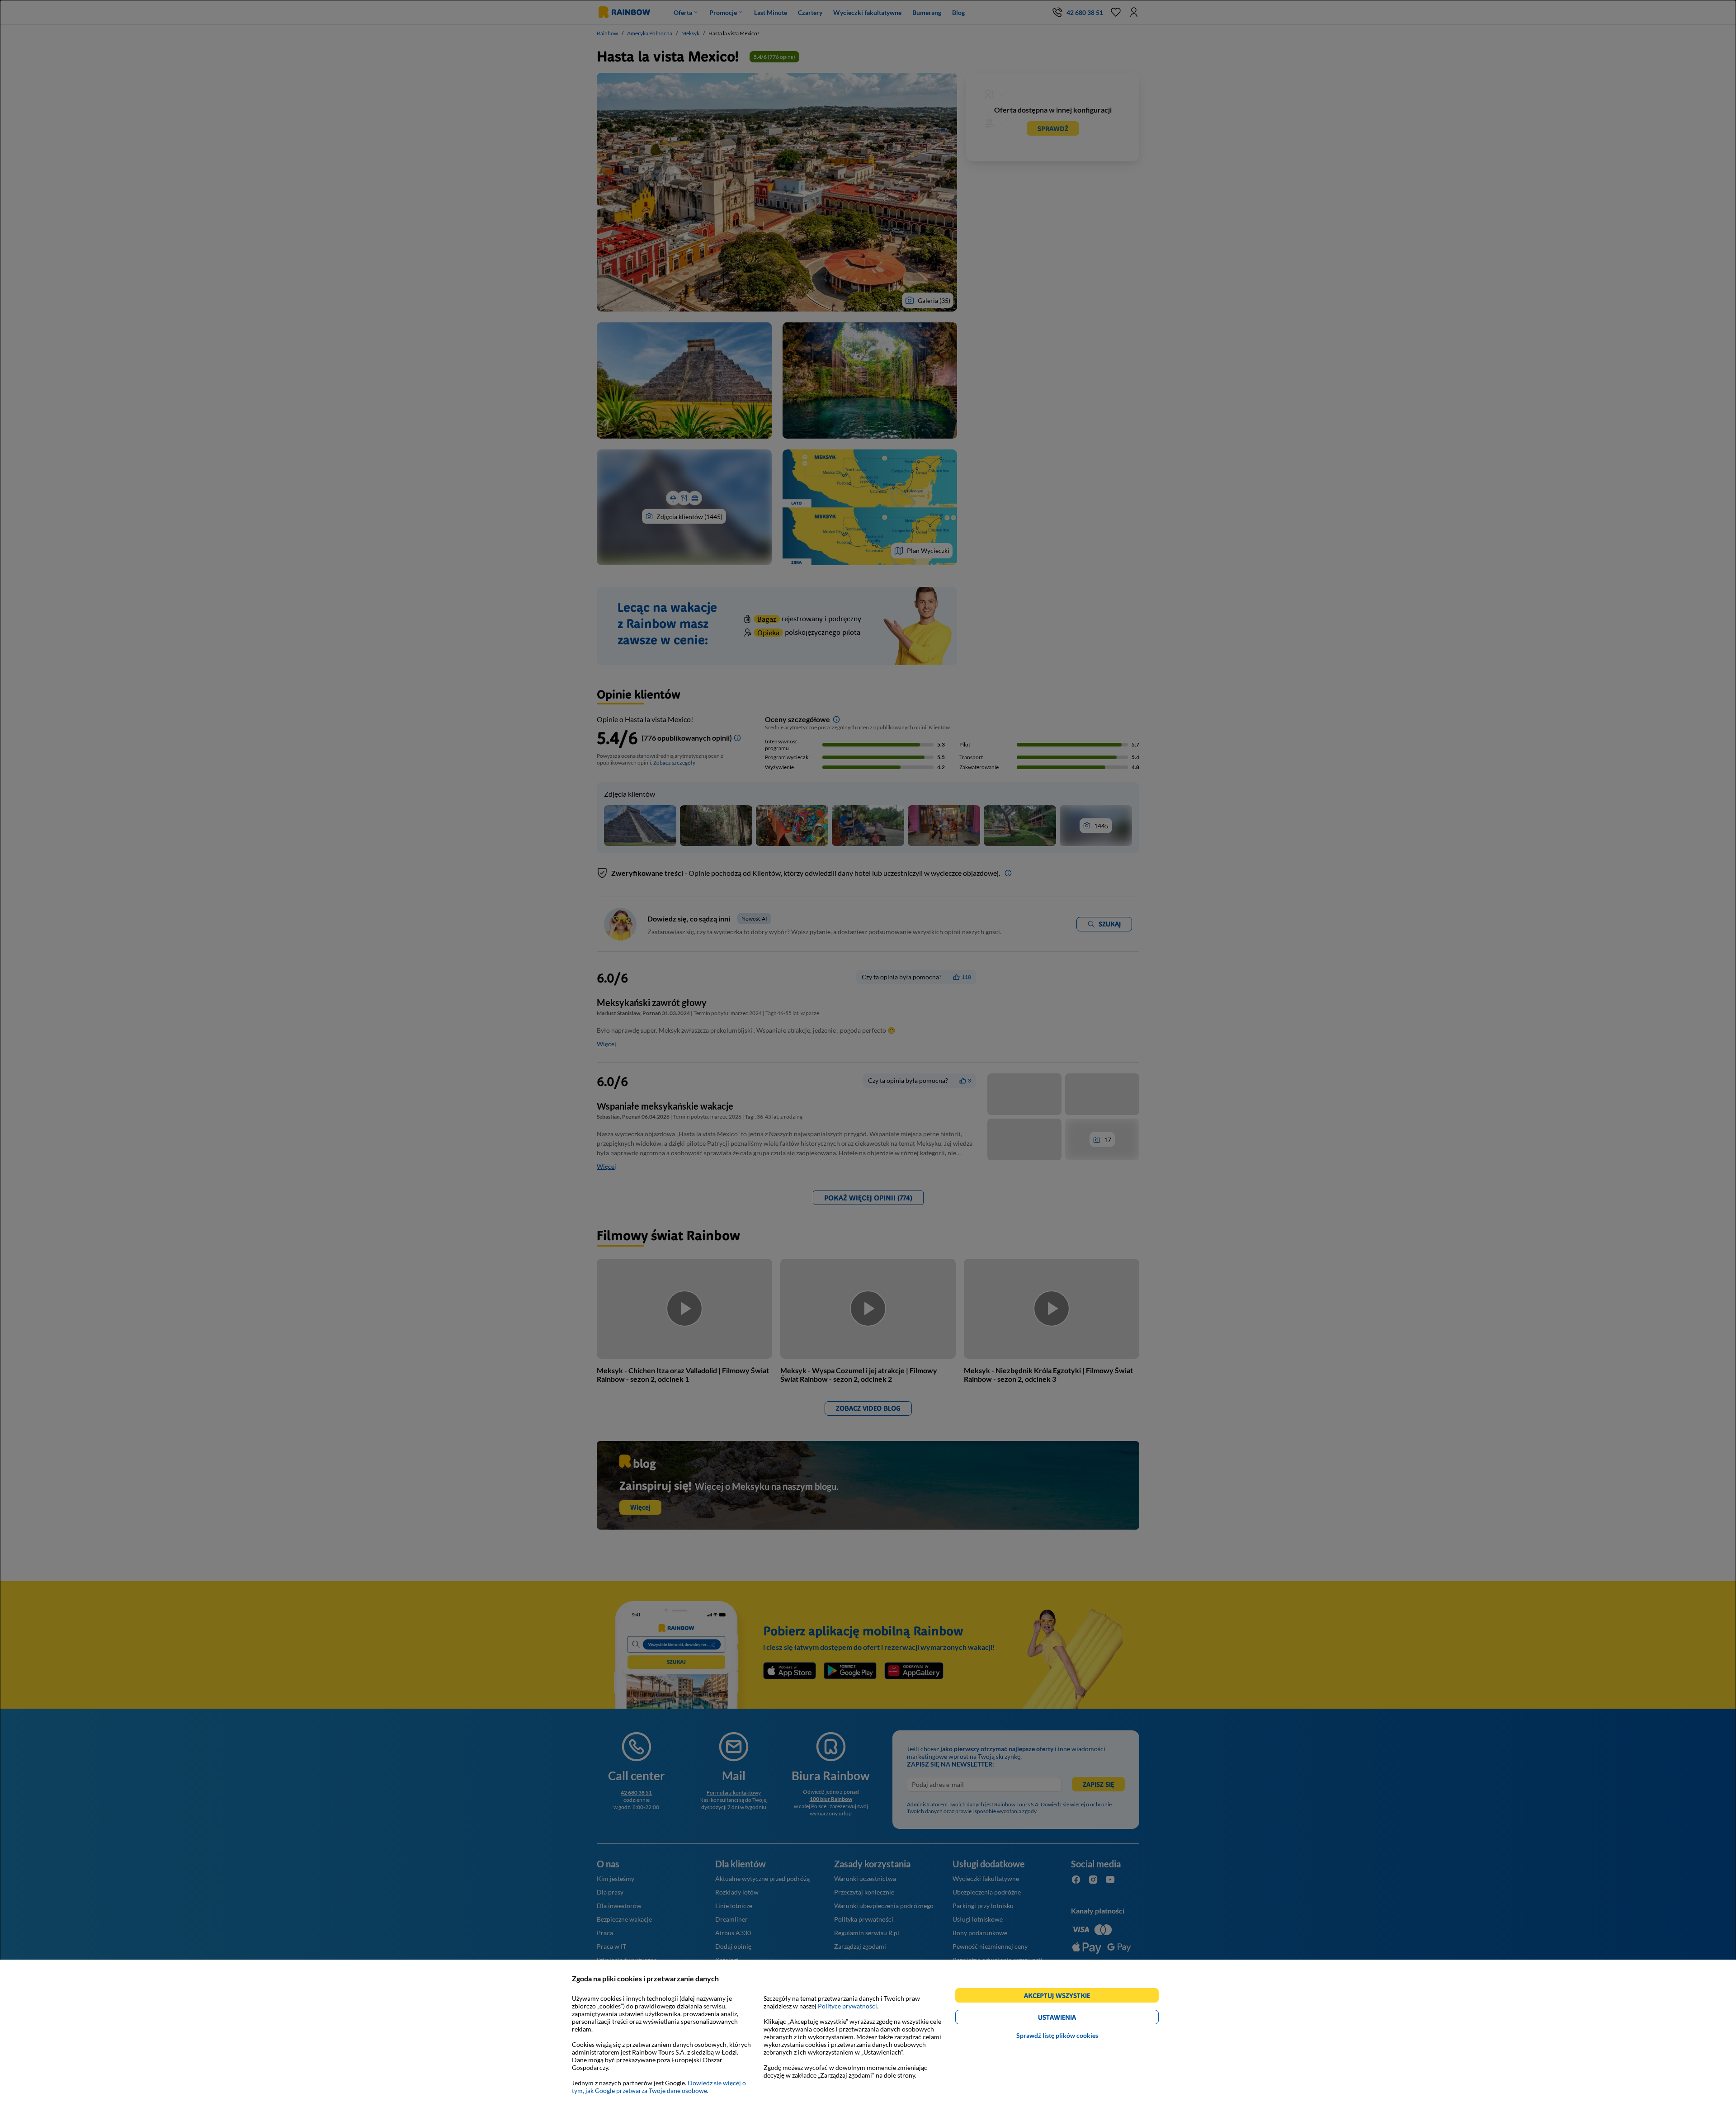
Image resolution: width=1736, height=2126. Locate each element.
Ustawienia (1073, 2019)
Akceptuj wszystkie (1061, 1997)
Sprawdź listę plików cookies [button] (1057, 2035)
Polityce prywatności (847, 2006)
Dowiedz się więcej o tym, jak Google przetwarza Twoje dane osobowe (659, 2087)
